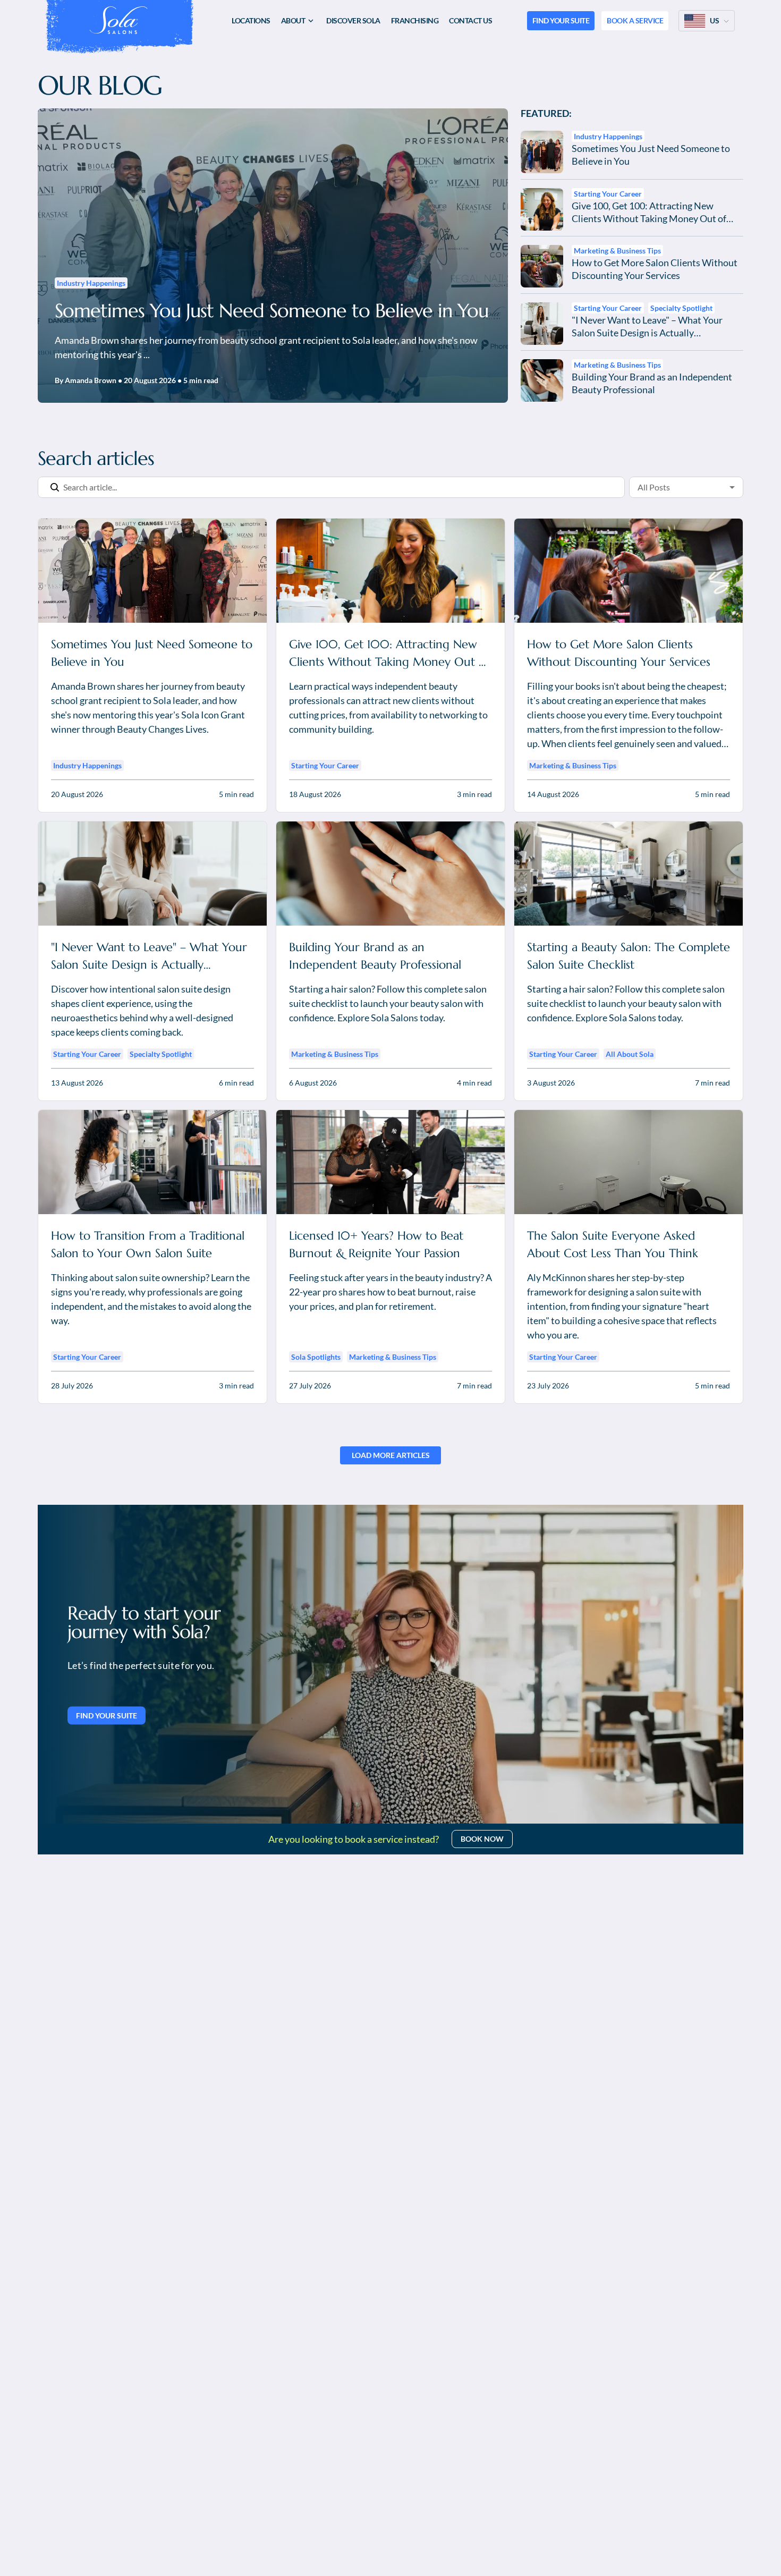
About (293, 20)
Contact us (470, 20)
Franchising (415, 20)
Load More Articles (391, 1455)
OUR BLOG (100, 86)
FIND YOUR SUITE (561, 20)
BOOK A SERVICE (635, 20)
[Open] (732, 487)
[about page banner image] (390, 1664)
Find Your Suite (107, 1715)
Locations (251, 20)
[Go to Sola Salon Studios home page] (118, 20)
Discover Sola (353, 20)
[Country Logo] (695, 21)
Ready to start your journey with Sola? (144, 1622)
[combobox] (670, 487)
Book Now (482, 1839)
